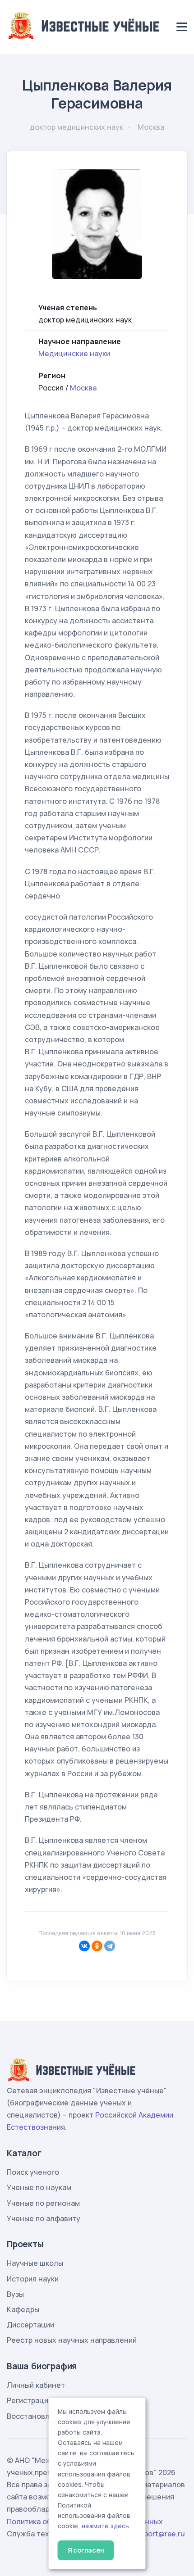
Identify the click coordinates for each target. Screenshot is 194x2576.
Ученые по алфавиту (44, 2218)
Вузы (15, 2294)
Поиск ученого (33, 2172)
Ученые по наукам (39, 2187)
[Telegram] (110, 1946)
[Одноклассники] (97, 1946)
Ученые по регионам (43, 2203)
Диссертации (30, 2325)
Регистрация (30, 2400)
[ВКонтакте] (84, 1946)
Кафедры (23, 2309)
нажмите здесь (105, 2526)
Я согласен (86, 2550)
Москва (83, 388)
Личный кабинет (36, 2385)
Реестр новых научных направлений (72, 2340)
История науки (33, 2279)
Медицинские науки (74, 354)
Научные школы (35, 2263)
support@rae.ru (158, 2534)
